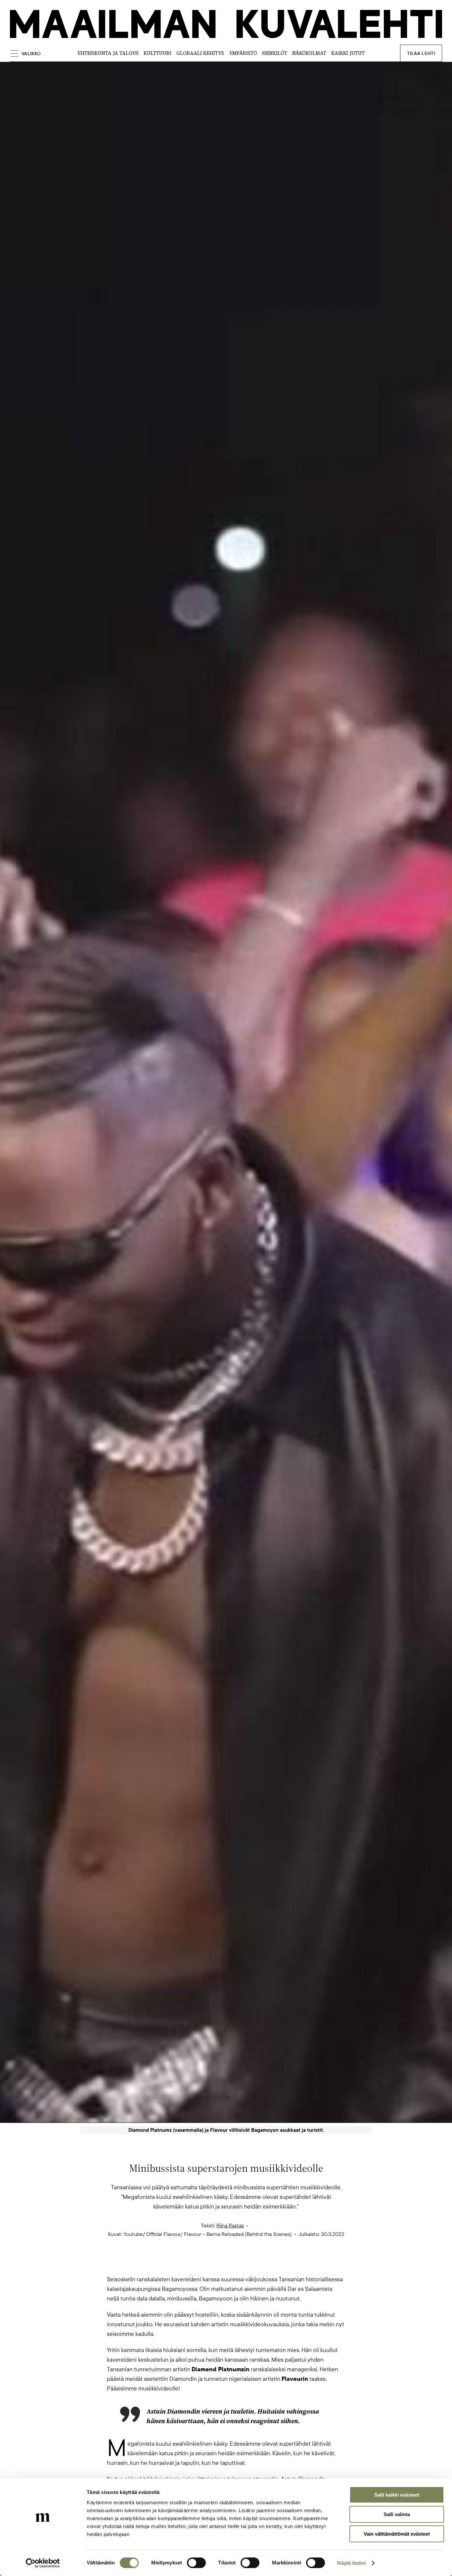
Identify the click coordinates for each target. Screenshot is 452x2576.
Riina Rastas (230, 2226)
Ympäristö (243, 53)
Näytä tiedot (351, 2563)
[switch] (196, 2563)
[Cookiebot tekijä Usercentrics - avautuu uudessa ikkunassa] (43, 2563)
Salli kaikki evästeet (397, 2495)
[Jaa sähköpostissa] (258, 2263)
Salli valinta (397, 2514)
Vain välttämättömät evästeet (397, 2534)
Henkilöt (275, 53)
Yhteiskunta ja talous (108, 53)
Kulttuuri (158, 53)
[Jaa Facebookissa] (237, 2263)
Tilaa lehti (421, 53)
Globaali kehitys (200, 53)
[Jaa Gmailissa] (215, 2263)
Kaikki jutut (348, 53)
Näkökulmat (309, 53)
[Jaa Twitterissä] (194, 2263)
